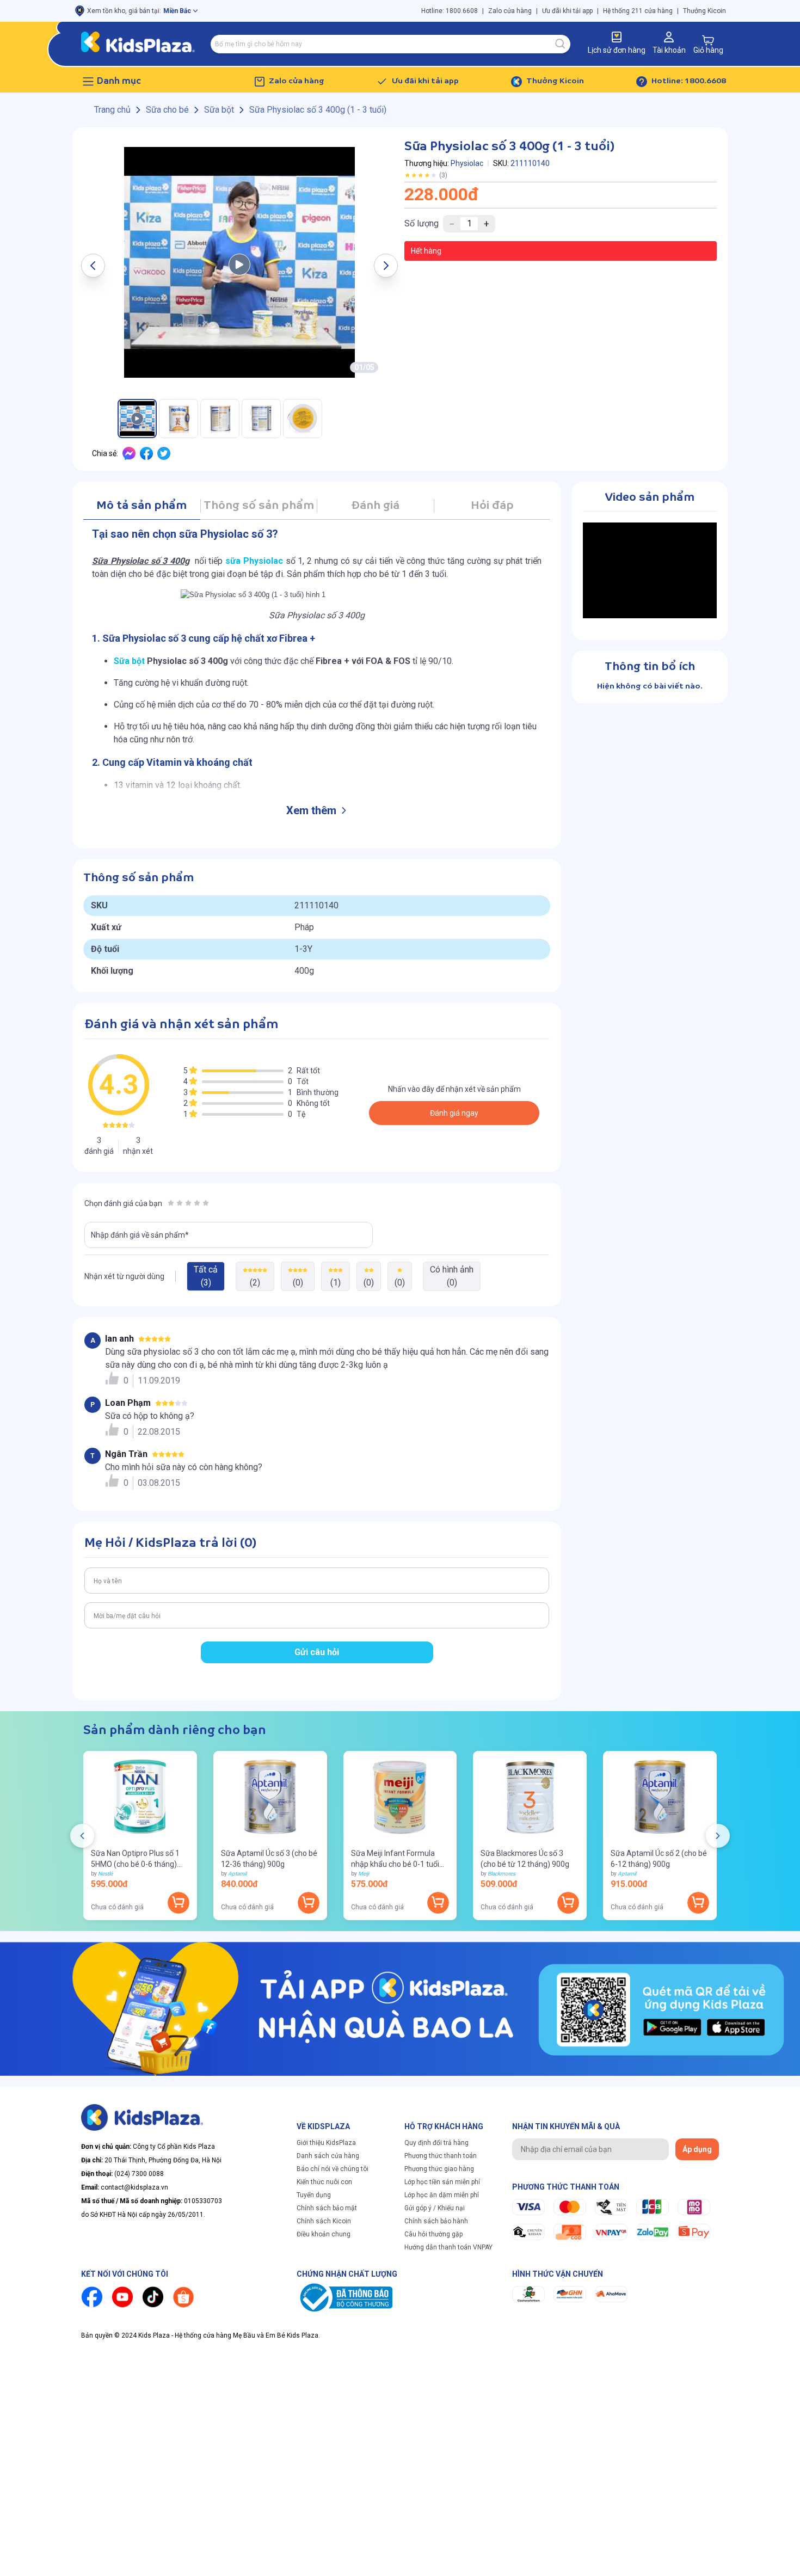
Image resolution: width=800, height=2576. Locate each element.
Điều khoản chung (324, 2234)
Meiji (364, 1874)
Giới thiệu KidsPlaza (326, 2143)
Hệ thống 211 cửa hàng (638, 11)
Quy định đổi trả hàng (436, 2143)
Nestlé (105, 1874)
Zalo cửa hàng (510, 11)
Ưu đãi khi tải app (567, 11)
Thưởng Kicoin (704, 11)
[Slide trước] (82, 1836)
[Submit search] (561, 44)
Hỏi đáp (492, 506)
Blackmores (501, 1874)
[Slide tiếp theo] (718, 1836)
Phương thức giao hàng (439, 2169)
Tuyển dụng (314, 2195)
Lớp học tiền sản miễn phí (442, 2182)
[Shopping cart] (708, 40)
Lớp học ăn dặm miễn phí (442, 2195)
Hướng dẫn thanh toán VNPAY (448, 2247)
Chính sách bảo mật (327, 2208)
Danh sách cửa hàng (328, 2156)
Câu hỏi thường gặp (433, 2234)
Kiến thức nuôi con (324, 2182)
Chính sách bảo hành (436, 2221)
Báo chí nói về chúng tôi (333, 2169)
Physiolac (467, 163)
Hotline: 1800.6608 (450, 11)
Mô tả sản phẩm (141, 506)
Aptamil (237, 1874)
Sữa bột (129, 661)
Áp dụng (697, 2149)
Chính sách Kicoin (324, 2221)
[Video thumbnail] (239, 262)
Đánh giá (375, 506)
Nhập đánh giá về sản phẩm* (140, 1235)
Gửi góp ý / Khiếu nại (435, 2208)
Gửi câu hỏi (317, 1652)
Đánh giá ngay (454, 1113)
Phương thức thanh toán (441, 2156)
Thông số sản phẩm (259, 506)
